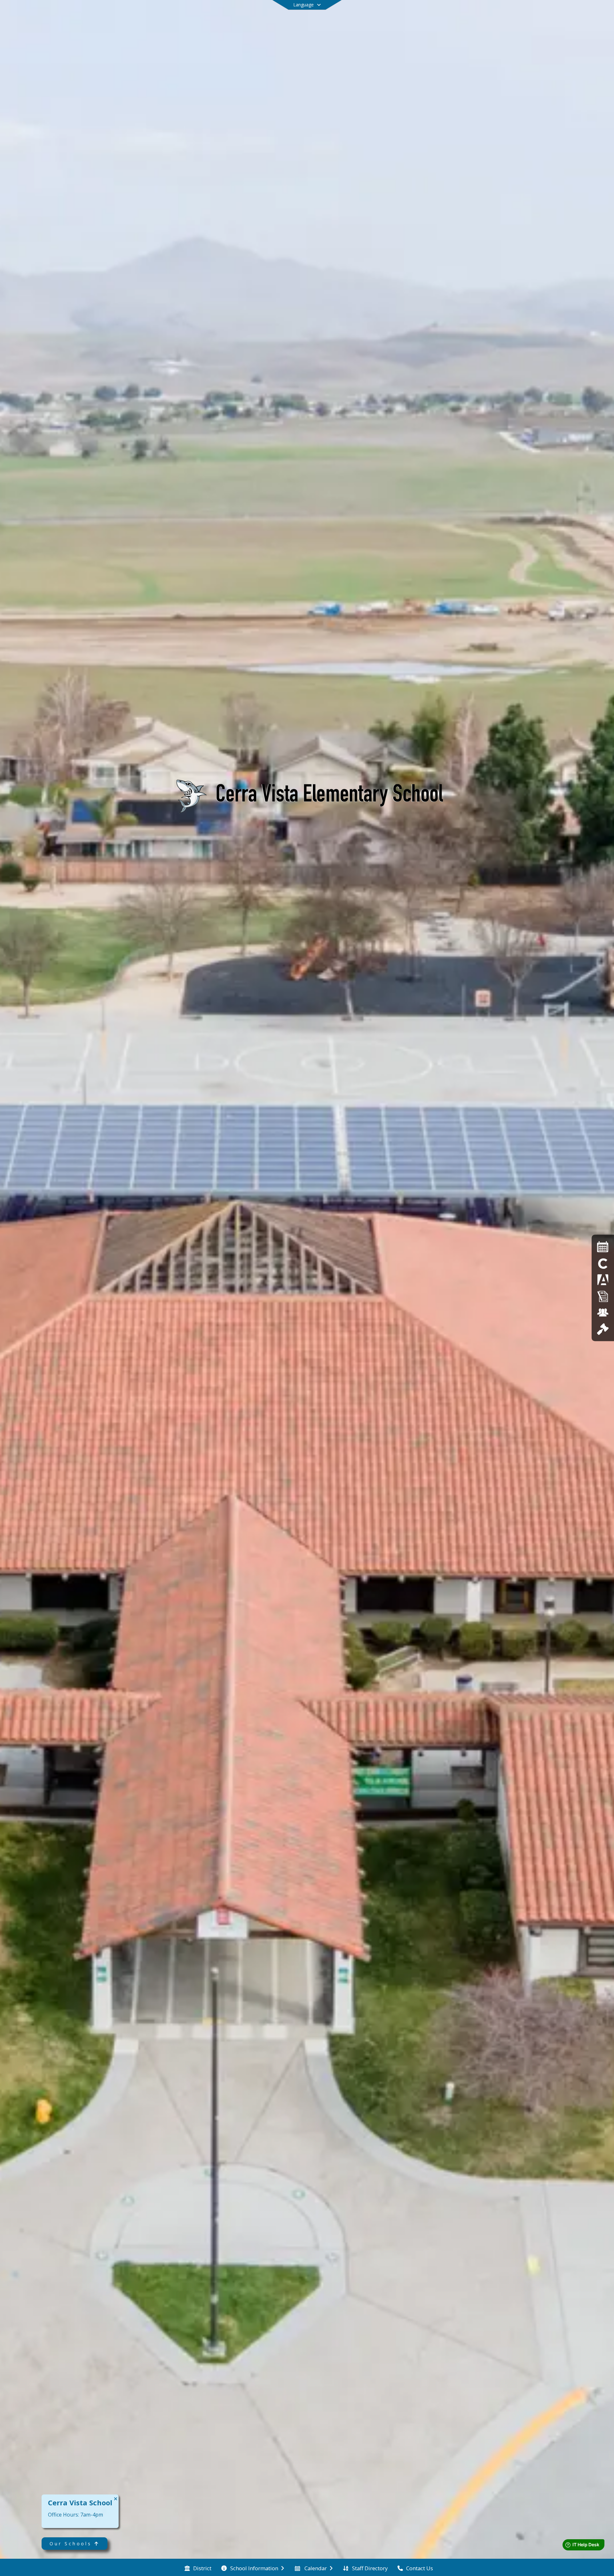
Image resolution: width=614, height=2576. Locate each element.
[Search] (578, 14)
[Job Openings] (603, 1312)
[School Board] (603, 1329)
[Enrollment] (603, 1296)
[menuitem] (198, 2568)
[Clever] (603, 1263)
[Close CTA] (116, 2499)
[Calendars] (603, 1247)
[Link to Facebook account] (557, 15)
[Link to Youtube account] (566, 15)
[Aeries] (603, 1280)
